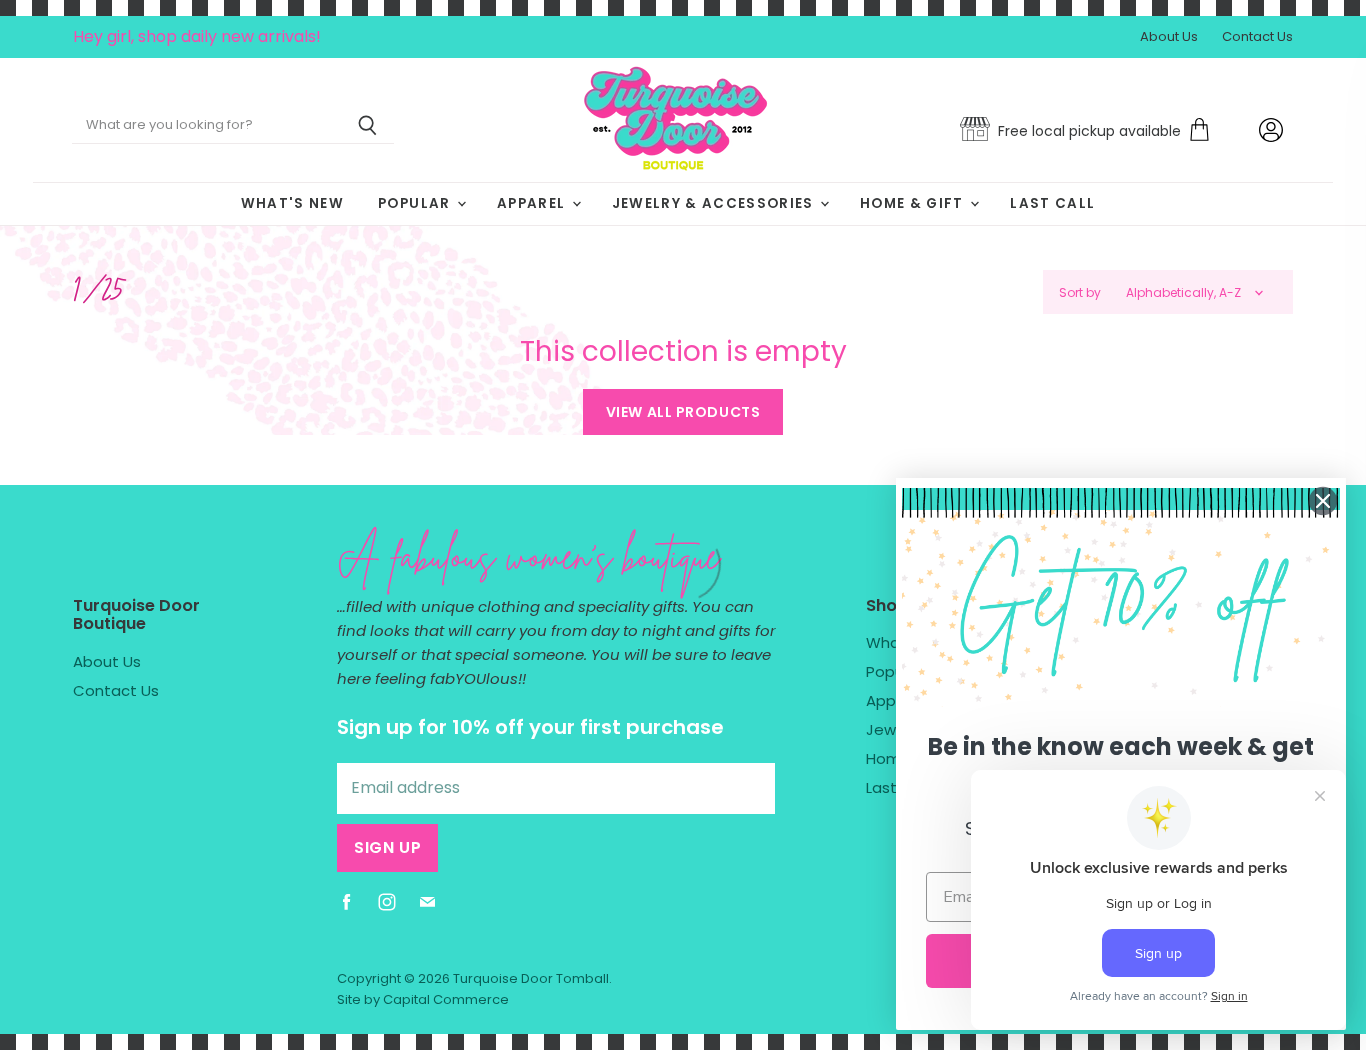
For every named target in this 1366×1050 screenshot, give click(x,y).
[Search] (367, 126)
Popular (416, 203)
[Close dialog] (1323, 501)
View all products (683, 412)
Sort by (1080, 293)
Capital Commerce (446, 999)
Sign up (387, 847)
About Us (1169, 37)
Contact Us (1257, 37)
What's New (292, 203)
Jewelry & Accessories (715, 203)
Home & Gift (914, 203)
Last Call (1052, 203)
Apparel (533, 203)
